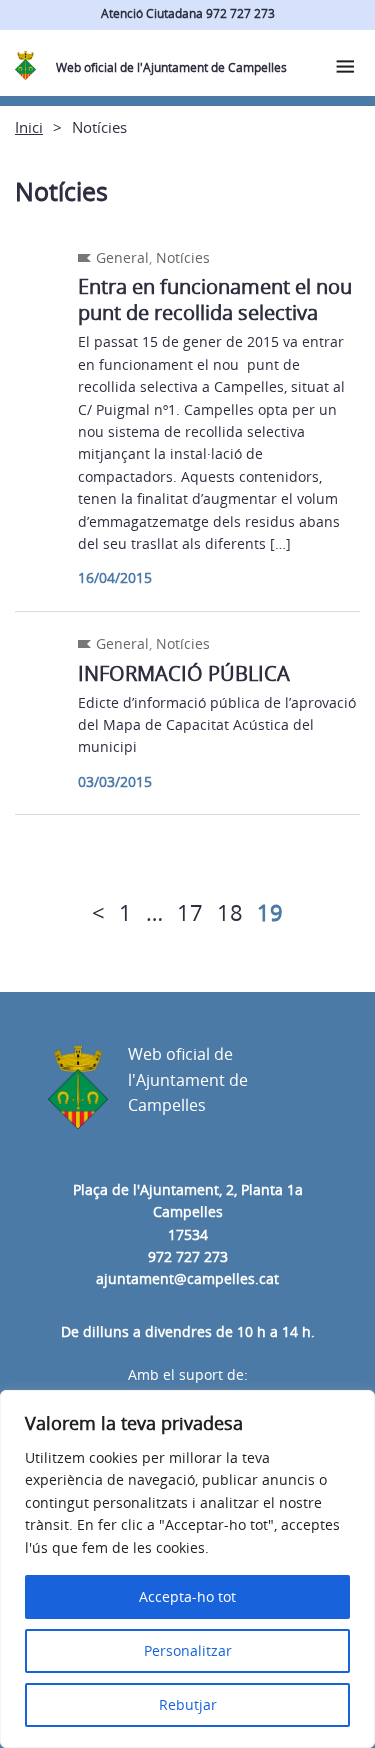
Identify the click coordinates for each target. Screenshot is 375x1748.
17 (190, 912)
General (122, 257)
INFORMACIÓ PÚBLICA (184, 673)
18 (230, 912)
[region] (187, 1569)
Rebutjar (188, 1704)
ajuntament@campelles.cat (187, 1278)
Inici (29, 127)
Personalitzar (188, 1650)
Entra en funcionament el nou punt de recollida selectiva (215, 299)
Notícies (183, 257)
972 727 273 (188, 1256)
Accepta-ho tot (187, 1596)
